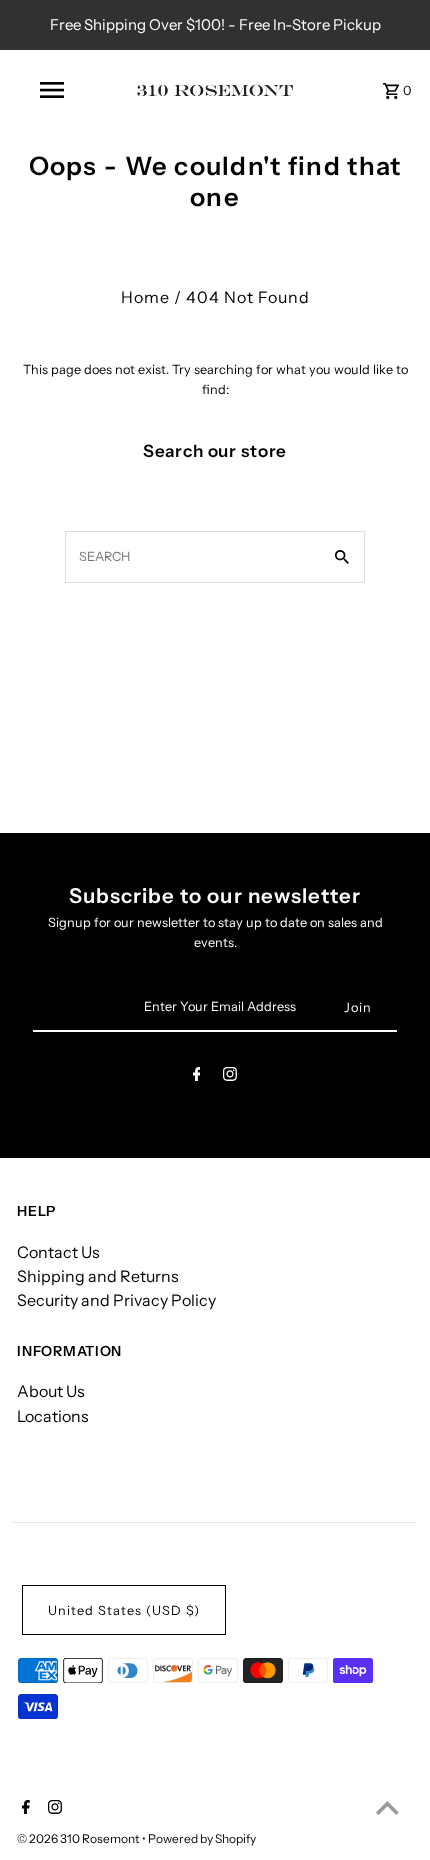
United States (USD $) (124, 1610)
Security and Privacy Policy (116, 1300)
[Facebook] (197, 1077)
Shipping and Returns (98, 1276)
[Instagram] (230, 1077)
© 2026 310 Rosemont (79, 1838)
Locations (53, 1416)
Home (145, 297)
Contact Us (58, 1252)
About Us (51, 1391)
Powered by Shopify (202, 1838)
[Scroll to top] (387, 1807)
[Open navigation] (55, 90)
